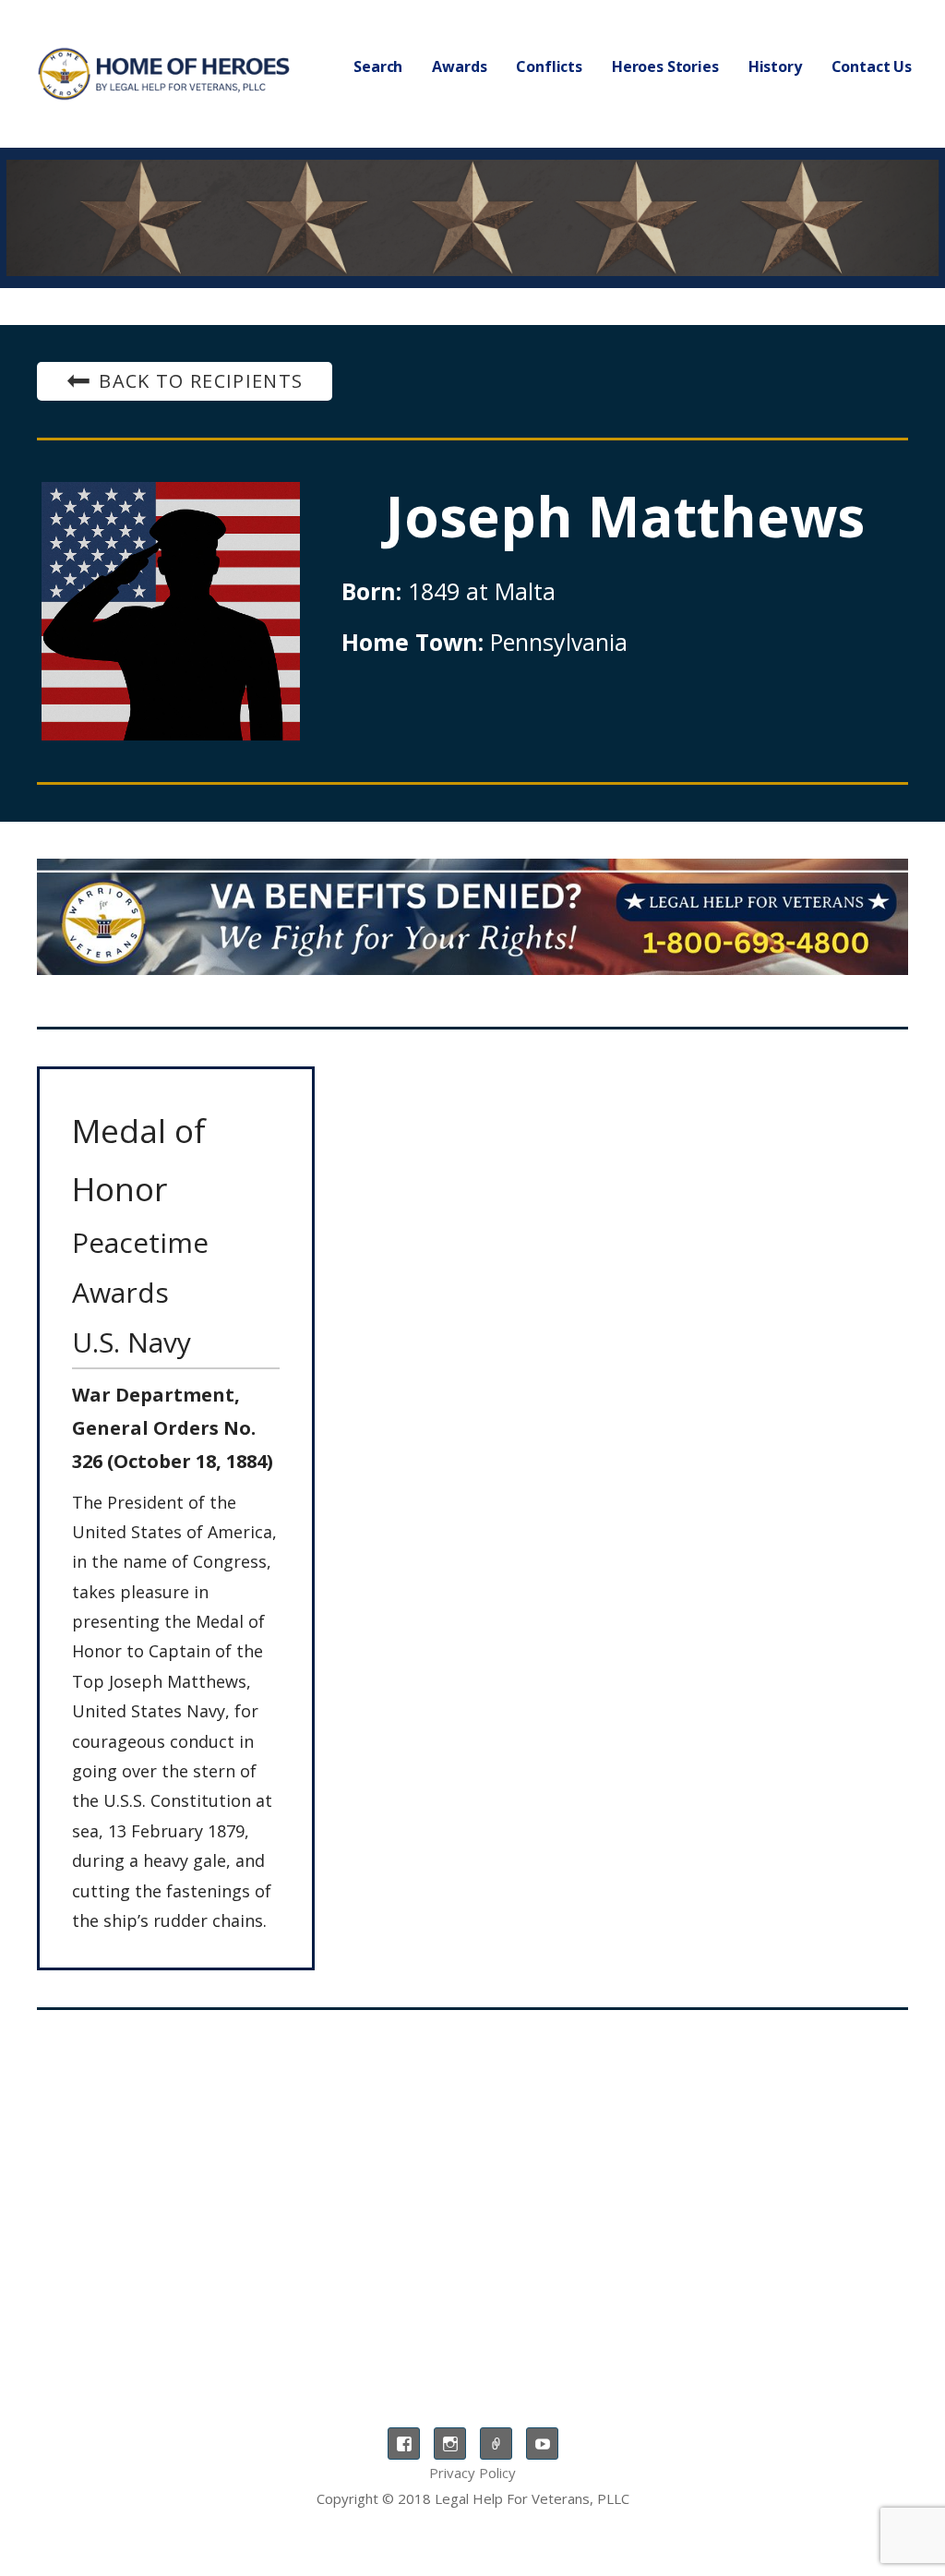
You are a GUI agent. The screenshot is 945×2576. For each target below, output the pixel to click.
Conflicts (549, 66)
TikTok (496, 2444)
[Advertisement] (472, 2176)
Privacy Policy (472, 2473)
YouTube (542, 2444)
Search (378, 66)
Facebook (404, 2444)
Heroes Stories (665, 66)
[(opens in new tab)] (472, 917)
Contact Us (872, 66)
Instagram (450, 2444)
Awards (459, 66)
